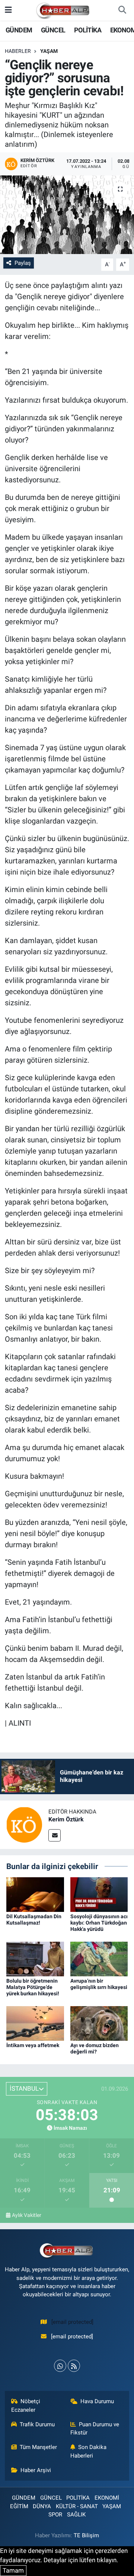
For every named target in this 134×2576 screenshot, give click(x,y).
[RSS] (74, 2366)
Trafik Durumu (37, 2424)
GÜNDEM (19, 30)
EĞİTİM (19, 2506)
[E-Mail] (55, 1835)
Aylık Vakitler (27, 2215)
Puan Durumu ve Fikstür (95, 2429)
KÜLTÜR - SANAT (77, 2506)
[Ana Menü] (8, 10)
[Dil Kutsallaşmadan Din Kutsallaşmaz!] (35, 1894)
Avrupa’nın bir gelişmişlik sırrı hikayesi (99, 1984)
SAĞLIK (76, 2515)
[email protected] (72, 2322)
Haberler (18, 51)
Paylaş (23, 263)
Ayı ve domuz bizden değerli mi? (95, 2048)
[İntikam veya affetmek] (35, 2023)
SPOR (55, 2515)
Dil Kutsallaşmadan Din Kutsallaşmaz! (34, 1920)
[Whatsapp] (60, 2366)
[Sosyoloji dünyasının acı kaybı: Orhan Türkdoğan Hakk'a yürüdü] (99, 1894)
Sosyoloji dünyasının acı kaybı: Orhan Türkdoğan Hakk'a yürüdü (99, 1923)
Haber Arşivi (36, 2470)
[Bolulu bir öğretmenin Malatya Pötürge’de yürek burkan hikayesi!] (35, 1958)
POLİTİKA (88, 30)
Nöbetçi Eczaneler (26, 2405)
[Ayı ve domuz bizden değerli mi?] (99, 2023)
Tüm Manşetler (38, 2447)
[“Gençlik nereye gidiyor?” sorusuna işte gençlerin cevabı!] (67, 215)
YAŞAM (49, 51)
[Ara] (122, 10)
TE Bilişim (86, 2535)
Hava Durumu (97, 2401)
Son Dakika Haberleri (89, 2451)
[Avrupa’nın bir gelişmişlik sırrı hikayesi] (99, 1958)
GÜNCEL (53, 30)
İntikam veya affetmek (33, 2045)
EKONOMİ (107, 2498)
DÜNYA (42, 2506)
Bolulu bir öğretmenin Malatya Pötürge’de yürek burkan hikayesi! (33, 1987)
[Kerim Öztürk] (24, 1824)
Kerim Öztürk (66, 1819)
